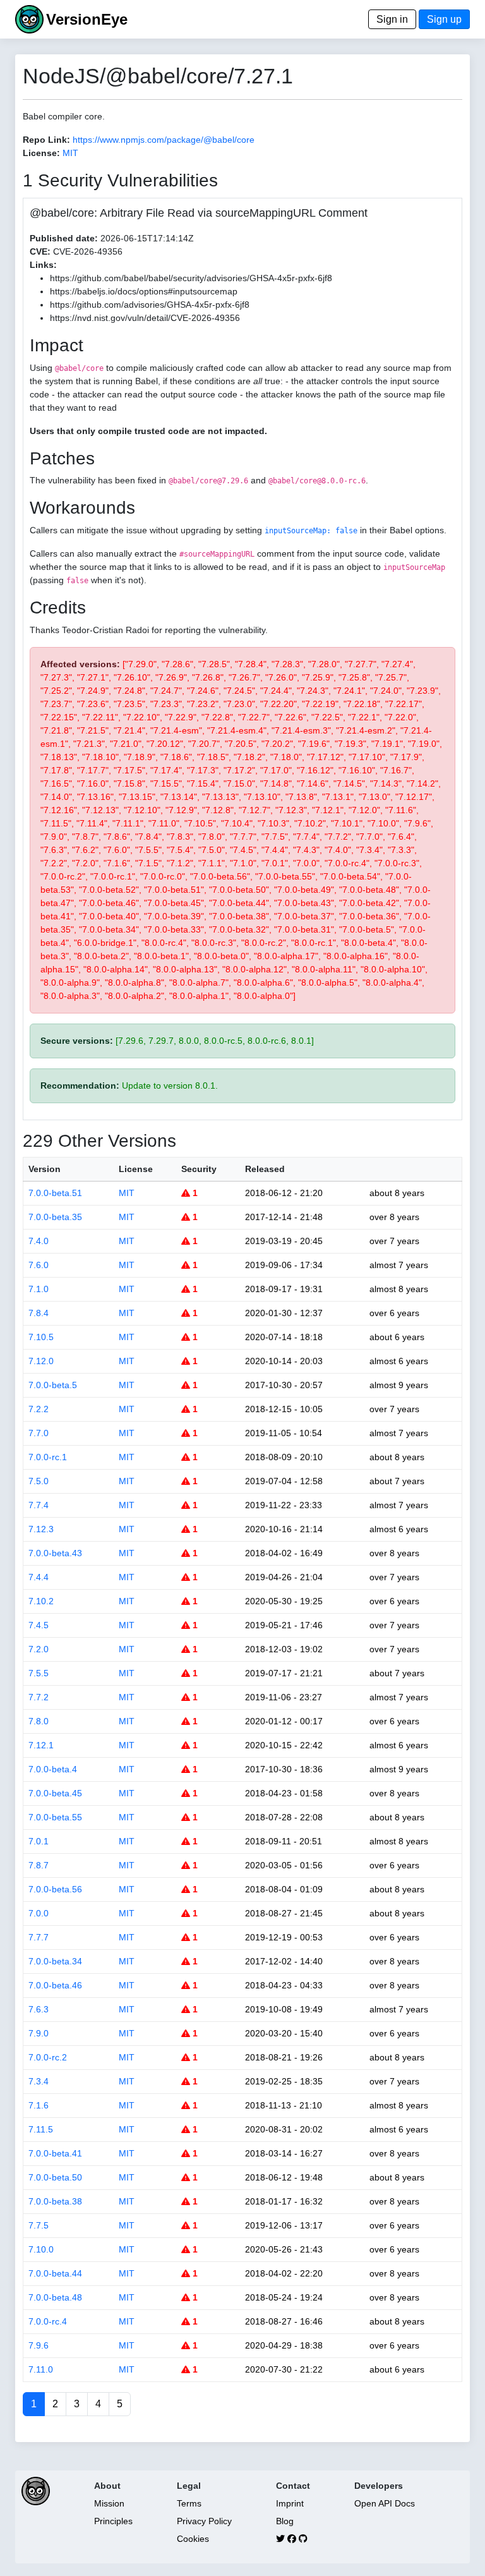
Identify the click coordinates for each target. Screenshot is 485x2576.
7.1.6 (39, 2105)
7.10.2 (41, 1601)
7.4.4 (39, 1577)
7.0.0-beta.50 (55, 2177)
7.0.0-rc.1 (48, 1457)
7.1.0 (39, 1289)
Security (199, 1169)
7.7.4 (39, 1505)
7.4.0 (39, 1241)
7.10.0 (41, 2249)
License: (41, 153)
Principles (113, 2521)
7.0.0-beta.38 (55, 2201)
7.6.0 (39, 1265)
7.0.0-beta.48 (55, 2297)
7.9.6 (39, 2345)
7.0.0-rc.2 (48, 2057)
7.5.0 (39, 1481)
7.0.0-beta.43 (55, 1553)
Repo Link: (46, 140)
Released (265, 1169)
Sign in (392, 19)
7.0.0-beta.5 (53, 1385)
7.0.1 (39, 1841)
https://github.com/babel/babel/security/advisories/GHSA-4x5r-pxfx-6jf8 (191, 278)
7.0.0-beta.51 (55, 1193)
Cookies (193, 2539)
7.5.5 (39, 1673)
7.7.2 (39, 1697)
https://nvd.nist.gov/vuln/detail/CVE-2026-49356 (145, 318)
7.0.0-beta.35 (55, 1217)
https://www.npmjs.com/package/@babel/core (164, 140)
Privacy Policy (204, 2521)
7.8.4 (39, 1313)
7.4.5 (39, 1625)
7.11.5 (41, 2129)
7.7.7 (39, 1937)
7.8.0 (39, 1721)
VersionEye (87, 19)
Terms (189, 2503)
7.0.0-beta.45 (55, 1793)
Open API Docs (385, 2503)
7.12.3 (41, 1529)
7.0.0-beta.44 (55, 2273)
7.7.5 (39, 2225)
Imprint (290, 2503)
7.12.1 (41, 1745)
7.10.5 (41, 1337)
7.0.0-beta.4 (53, 1769)
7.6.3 (39, 2009)
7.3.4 (39, 2081)
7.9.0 (39, 2033)
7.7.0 (39, 1433)
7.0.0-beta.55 (55, 1817)
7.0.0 (39, 1913)
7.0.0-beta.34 (55, 1961)
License (136, 1169)
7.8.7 (39, 1865)
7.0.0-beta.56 (55, 1889)
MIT (70, 153)
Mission (109, 2503)
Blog (285, 2521)
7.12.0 (41, 1361)
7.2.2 (39, 1409)
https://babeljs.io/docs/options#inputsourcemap (144, 291)
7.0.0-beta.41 (55, 2153)
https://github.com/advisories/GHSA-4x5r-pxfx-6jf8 (150, 305)
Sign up (444, 19)
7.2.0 (39, 1649)
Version (45, 1169)
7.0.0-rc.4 (48, 2321)
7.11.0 (41, 2369)
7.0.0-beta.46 (55, 1985)
